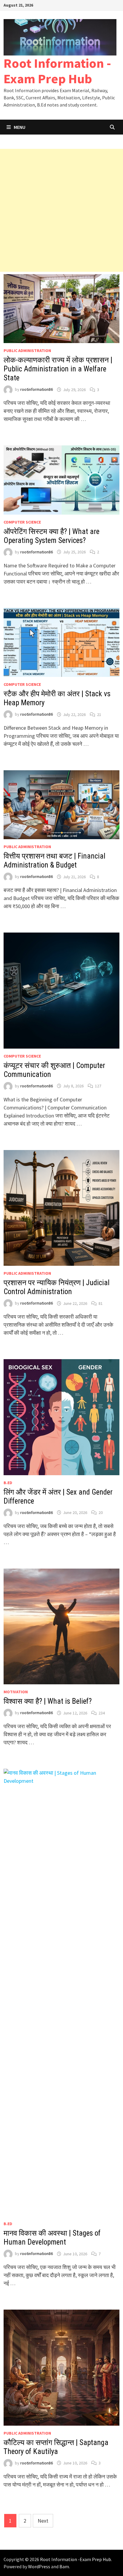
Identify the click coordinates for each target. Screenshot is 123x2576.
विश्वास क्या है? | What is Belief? (48, 1701)
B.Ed (8, 1483)
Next (43, 2521)
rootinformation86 (37, 390)
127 (98, 1086)
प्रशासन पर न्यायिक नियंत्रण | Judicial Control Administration (57, 1287)
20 (101, 1512)
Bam (64, 2566)
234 (102, 1713)
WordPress (39, 2566)
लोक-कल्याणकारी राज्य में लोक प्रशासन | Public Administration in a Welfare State (58, 369)
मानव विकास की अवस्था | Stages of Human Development (52, 2238)
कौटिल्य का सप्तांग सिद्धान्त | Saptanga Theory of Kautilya (56, 2447)
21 (99, 714)
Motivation (16, 1692)
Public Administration (27, 351)
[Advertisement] (61, 210)
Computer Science (22, 522)
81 (101, 1303)
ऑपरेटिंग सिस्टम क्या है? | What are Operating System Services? (51, 536)
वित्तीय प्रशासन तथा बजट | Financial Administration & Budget (54, 861)
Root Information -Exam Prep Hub (57, 71)
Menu (20, 127)
